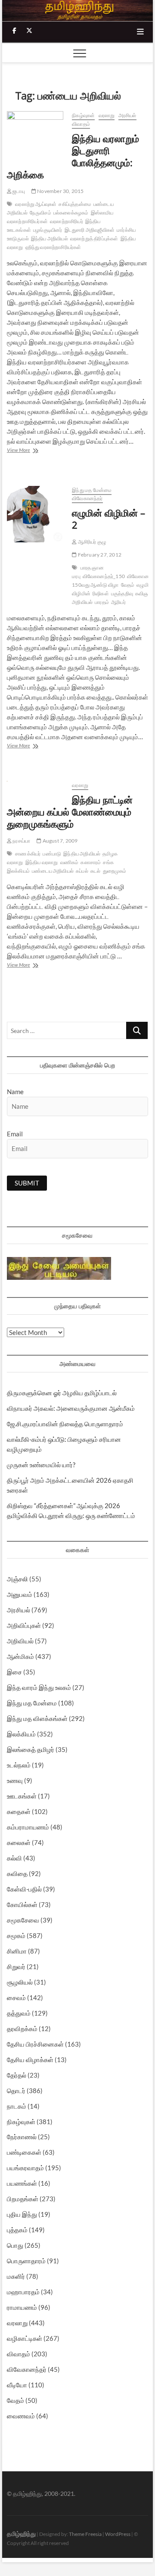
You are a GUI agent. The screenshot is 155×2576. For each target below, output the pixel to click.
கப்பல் (82, 871)
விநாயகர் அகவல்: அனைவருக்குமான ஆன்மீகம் (71, 1408)
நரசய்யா (21, 841)
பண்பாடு (52, 854)
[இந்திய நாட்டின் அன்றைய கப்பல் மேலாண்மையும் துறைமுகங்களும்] (35, 786)
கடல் (96, 871)
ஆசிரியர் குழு (91, 542)
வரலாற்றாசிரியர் (67, 221)
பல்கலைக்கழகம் (71, 213)
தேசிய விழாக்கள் (30, 2060)
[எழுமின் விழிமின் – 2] (35, 514)
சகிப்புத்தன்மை (75, 204)
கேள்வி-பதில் (24, 1889)
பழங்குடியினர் (48, 230)
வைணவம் (21, 2416)
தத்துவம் (19, 2013)
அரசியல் (127, 115)
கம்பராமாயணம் (28, 1827)
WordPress (118, 2534)
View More (35, 451)
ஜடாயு (18, 191)
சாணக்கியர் (28, 854)
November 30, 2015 (60, 191)
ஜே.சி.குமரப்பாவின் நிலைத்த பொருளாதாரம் (65, 1424)
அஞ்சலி (17, 1579)
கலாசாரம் (91, 862)
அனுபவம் (20, 1594)
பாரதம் (102, 602)
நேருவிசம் (40, 213)
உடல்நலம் (19, 1765)
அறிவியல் (20, 1641)
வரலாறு (107, 115)
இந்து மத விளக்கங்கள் (37, 1718)
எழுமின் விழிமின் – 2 (108, 519)
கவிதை (17, 1873)
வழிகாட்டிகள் (25, 2338)
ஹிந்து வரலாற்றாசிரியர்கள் (53, 247)
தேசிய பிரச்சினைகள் (35, 2044)
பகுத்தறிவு (122, 593)
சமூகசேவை (23, 1920)
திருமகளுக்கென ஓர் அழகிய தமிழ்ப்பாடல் (62, 1393)
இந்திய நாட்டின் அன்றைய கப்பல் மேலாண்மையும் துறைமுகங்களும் (70, 812)
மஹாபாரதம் (23, 2292)
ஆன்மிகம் (20, 1656)
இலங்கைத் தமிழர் (31, 1749)
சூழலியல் (20, 1982)
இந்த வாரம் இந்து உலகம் (39, 1687)
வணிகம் (70, 862)
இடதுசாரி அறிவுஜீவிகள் (90, 230)
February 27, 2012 (99, 555)
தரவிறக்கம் (22, 2028)
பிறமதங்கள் (23, 2199)
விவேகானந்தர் (87, 498)
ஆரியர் (118, 602)
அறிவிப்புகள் (24, 1625)
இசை (14, 1672)
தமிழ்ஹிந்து (21, 2534)
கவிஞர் (143, 593)
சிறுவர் (16, 1966)
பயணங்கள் (22, 2183)
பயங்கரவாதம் (25, 2168)
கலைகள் (19, 1842)
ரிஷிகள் (101, 593)
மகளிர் (16, 2276)
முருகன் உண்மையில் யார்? (41, 1465)
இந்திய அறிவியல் (50, 238)
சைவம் (16, 1997)
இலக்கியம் (21, 1734)
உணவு (15, 1780)
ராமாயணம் (22, 2307)
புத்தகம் (17, 2230)
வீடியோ (17, 2385)
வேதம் (128, 585)
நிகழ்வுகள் (83, 115)
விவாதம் (81, 124)
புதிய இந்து (22, 2214)
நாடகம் (17, 2106)
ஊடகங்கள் (22, 1796)
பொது (15, 2245)
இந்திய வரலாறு (42, 862)
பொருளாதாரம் (26, 2261)
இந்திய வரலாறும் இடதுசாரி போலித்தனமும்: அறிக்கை (73, 156)
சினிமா (17, 1951)
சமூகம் (16, 1935)
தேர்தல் (17, 2075)
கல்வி (14, 1858)
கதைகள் (19, 1811)
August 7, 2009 (59, 841)
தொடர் (16, 2091)
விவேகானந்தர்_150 (104, 576)
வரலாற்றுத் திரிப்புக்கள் (94, 238)
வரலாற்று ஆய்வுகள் (36, 204)
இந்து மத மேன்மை (92, 490)
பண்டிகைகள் (24, 2152)
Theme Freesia (85, 2534)
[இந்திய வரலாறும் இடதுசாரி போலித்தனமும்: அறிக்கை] (35, 131)
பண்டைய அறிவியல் (53, 871)
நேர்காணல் (22, 2137)
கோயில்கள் (22, 1904)
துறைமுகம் (115, 871)
